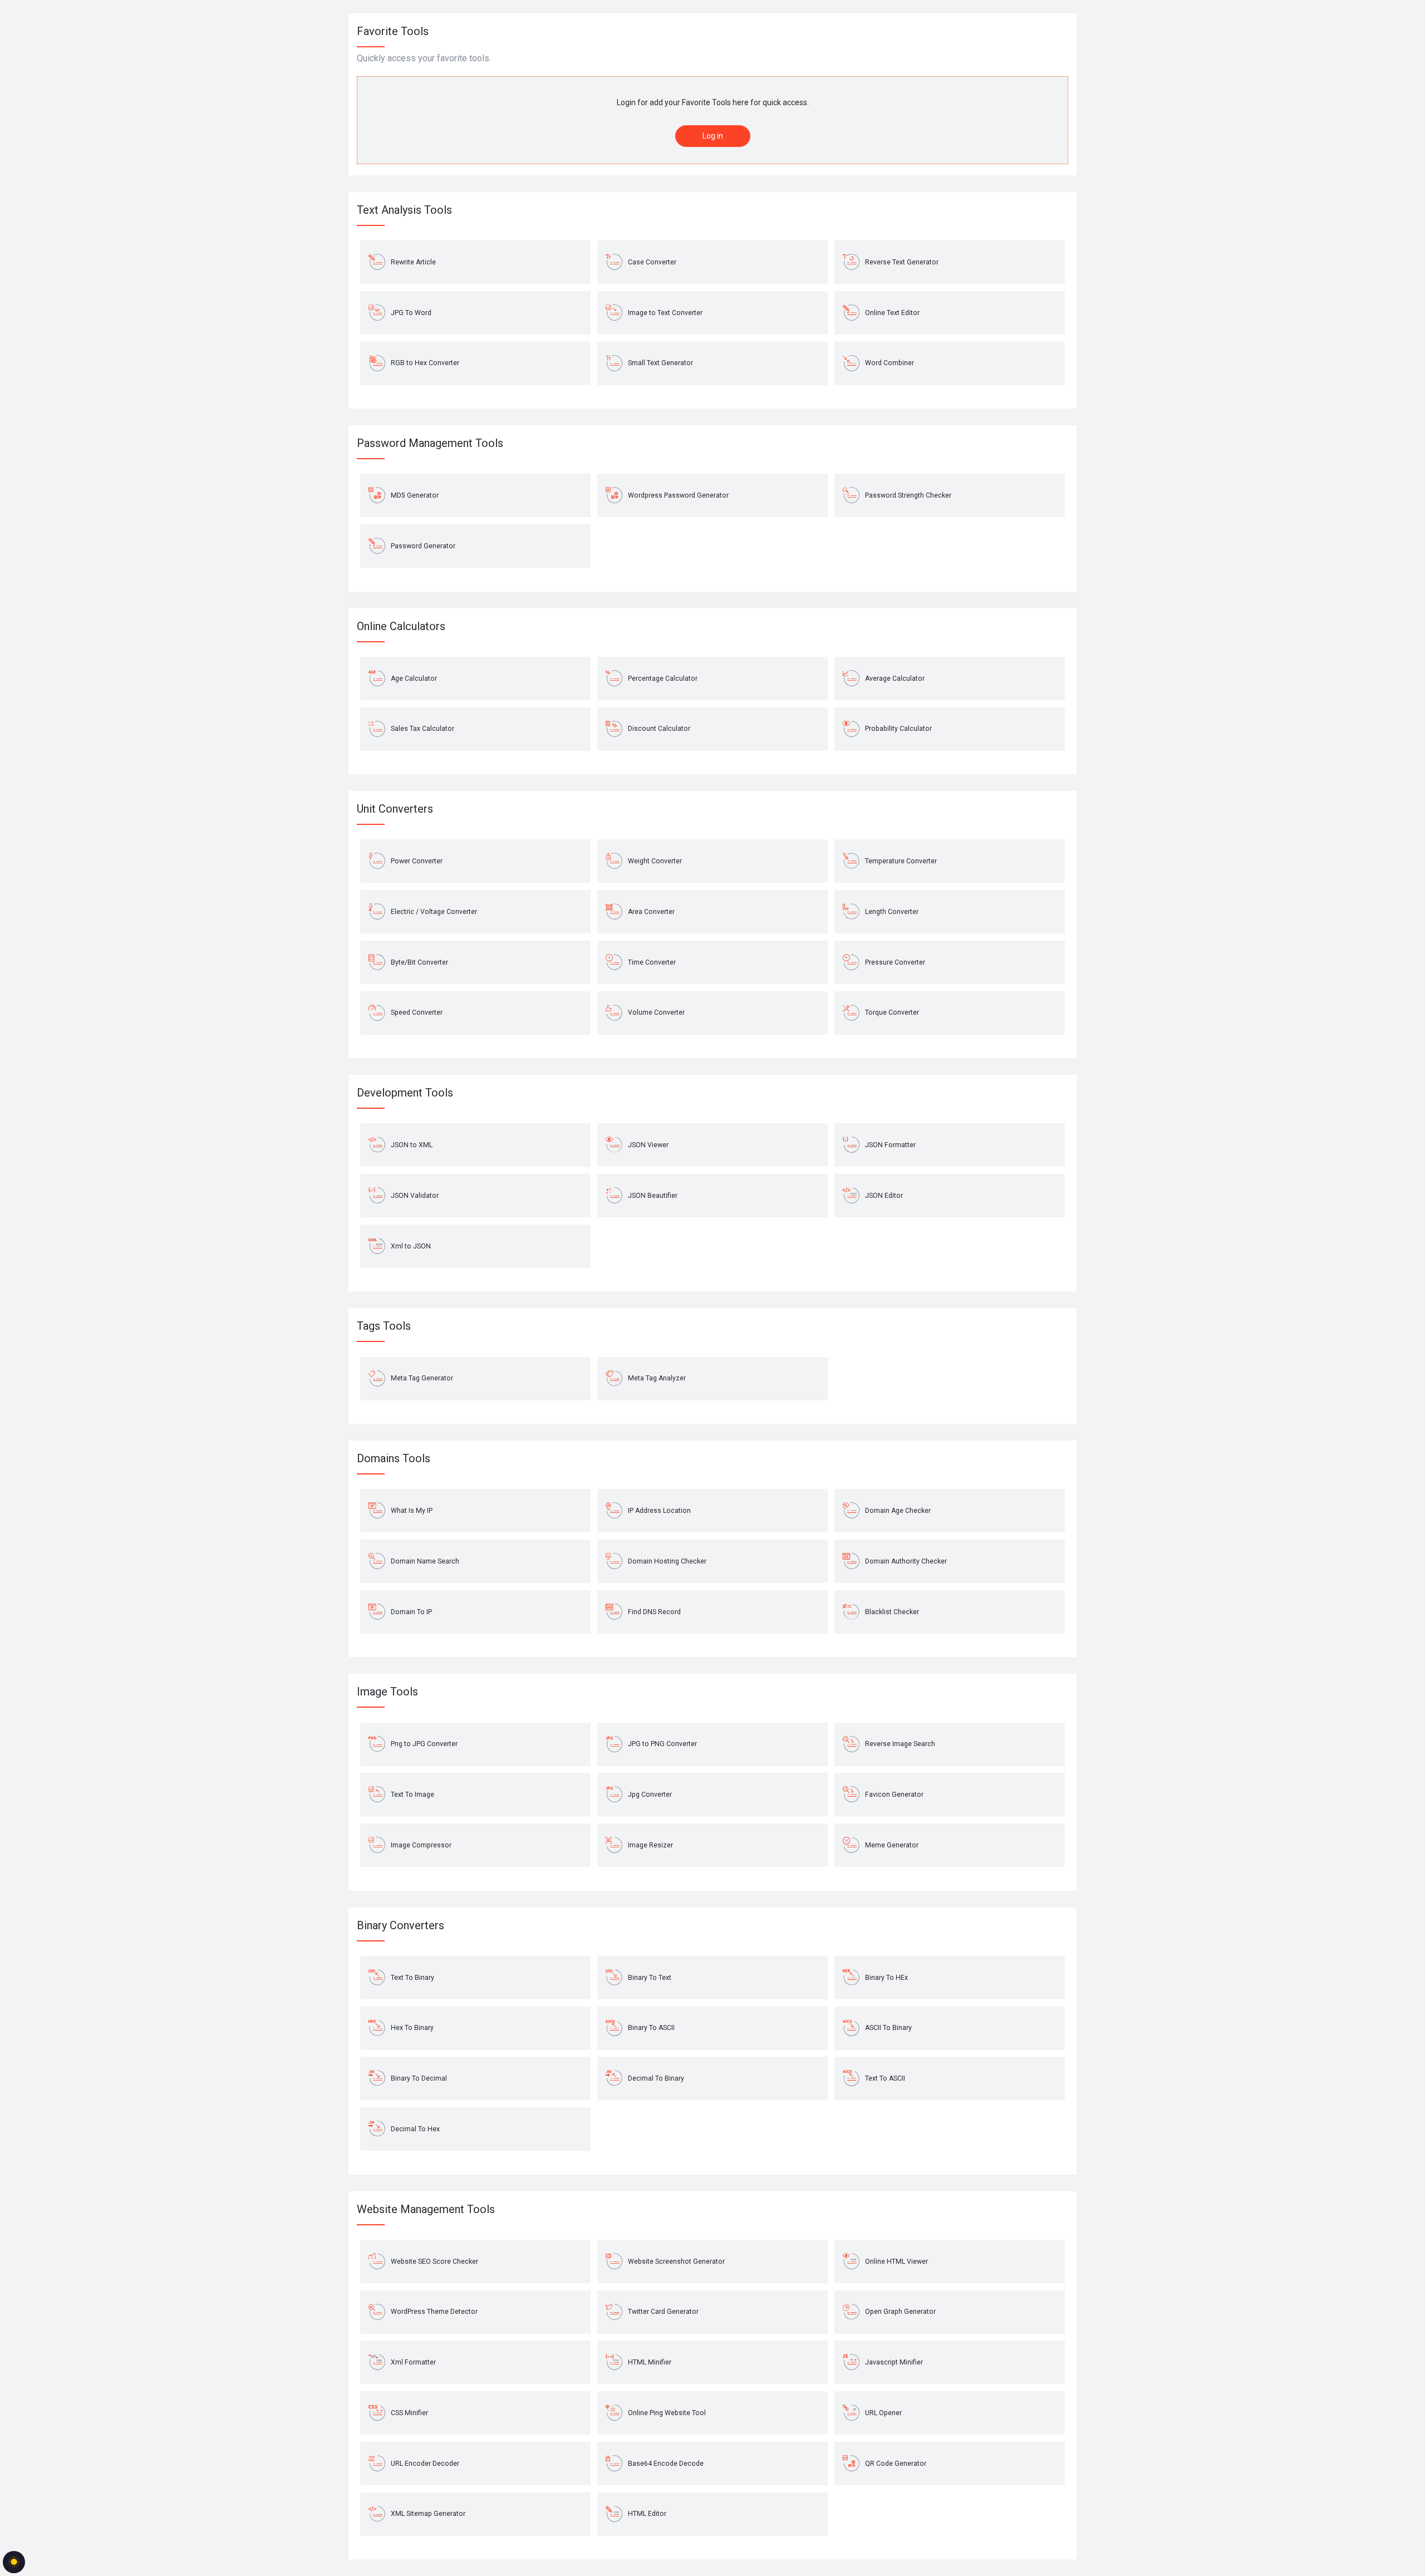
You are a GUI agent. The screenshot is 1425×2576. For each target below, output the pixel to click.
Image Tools (387, 1692)
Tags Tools (384, 1326)
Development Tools (405, 1093)
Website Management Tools (426, 2209)
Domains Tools (394, 1458)
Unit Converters (395, 809)
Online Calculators (401, 626)
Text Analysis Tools (404, 210)
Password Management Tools (430, 443)
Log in (713, 136)
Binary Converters (401, 1925)
